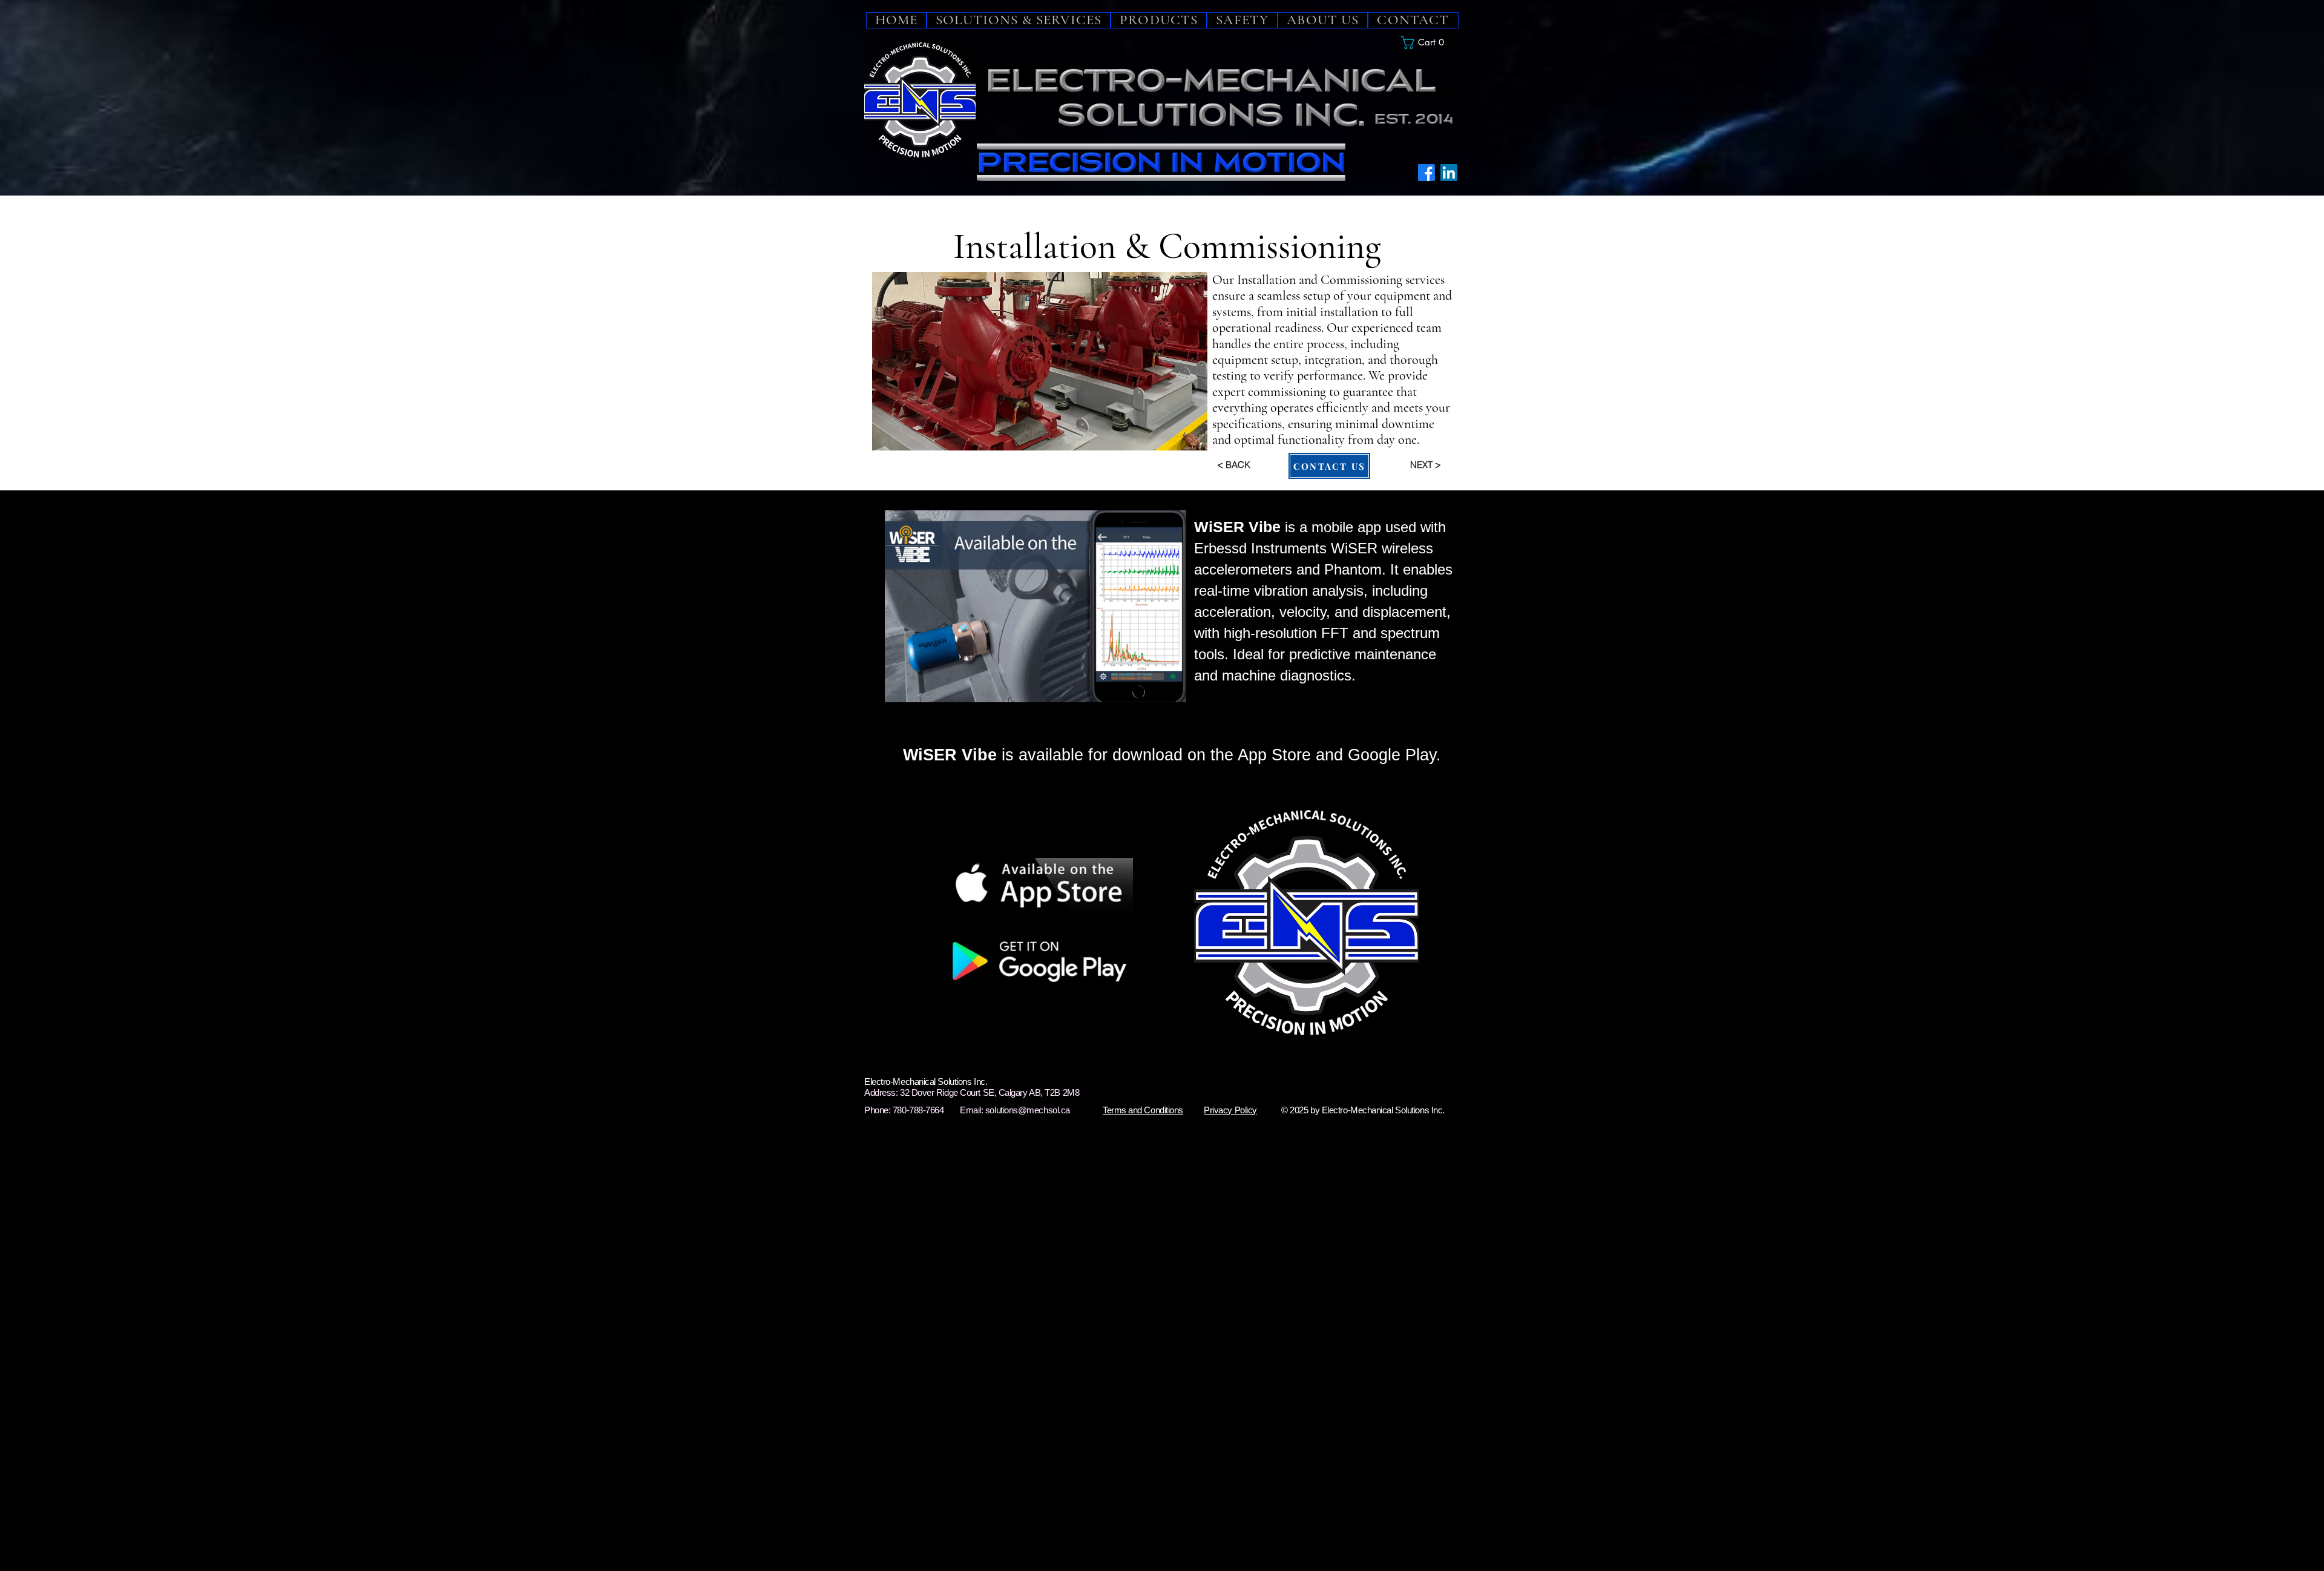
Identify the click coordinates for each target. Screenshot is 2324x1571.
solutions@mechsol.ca (1028, 1110)
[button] (1430, 43)
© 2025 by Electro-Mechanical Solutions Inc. (1363, 1110)
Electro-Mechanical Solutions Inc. (926, 1082)
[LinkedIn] (1449, 173)
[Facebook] (1426, 173)
